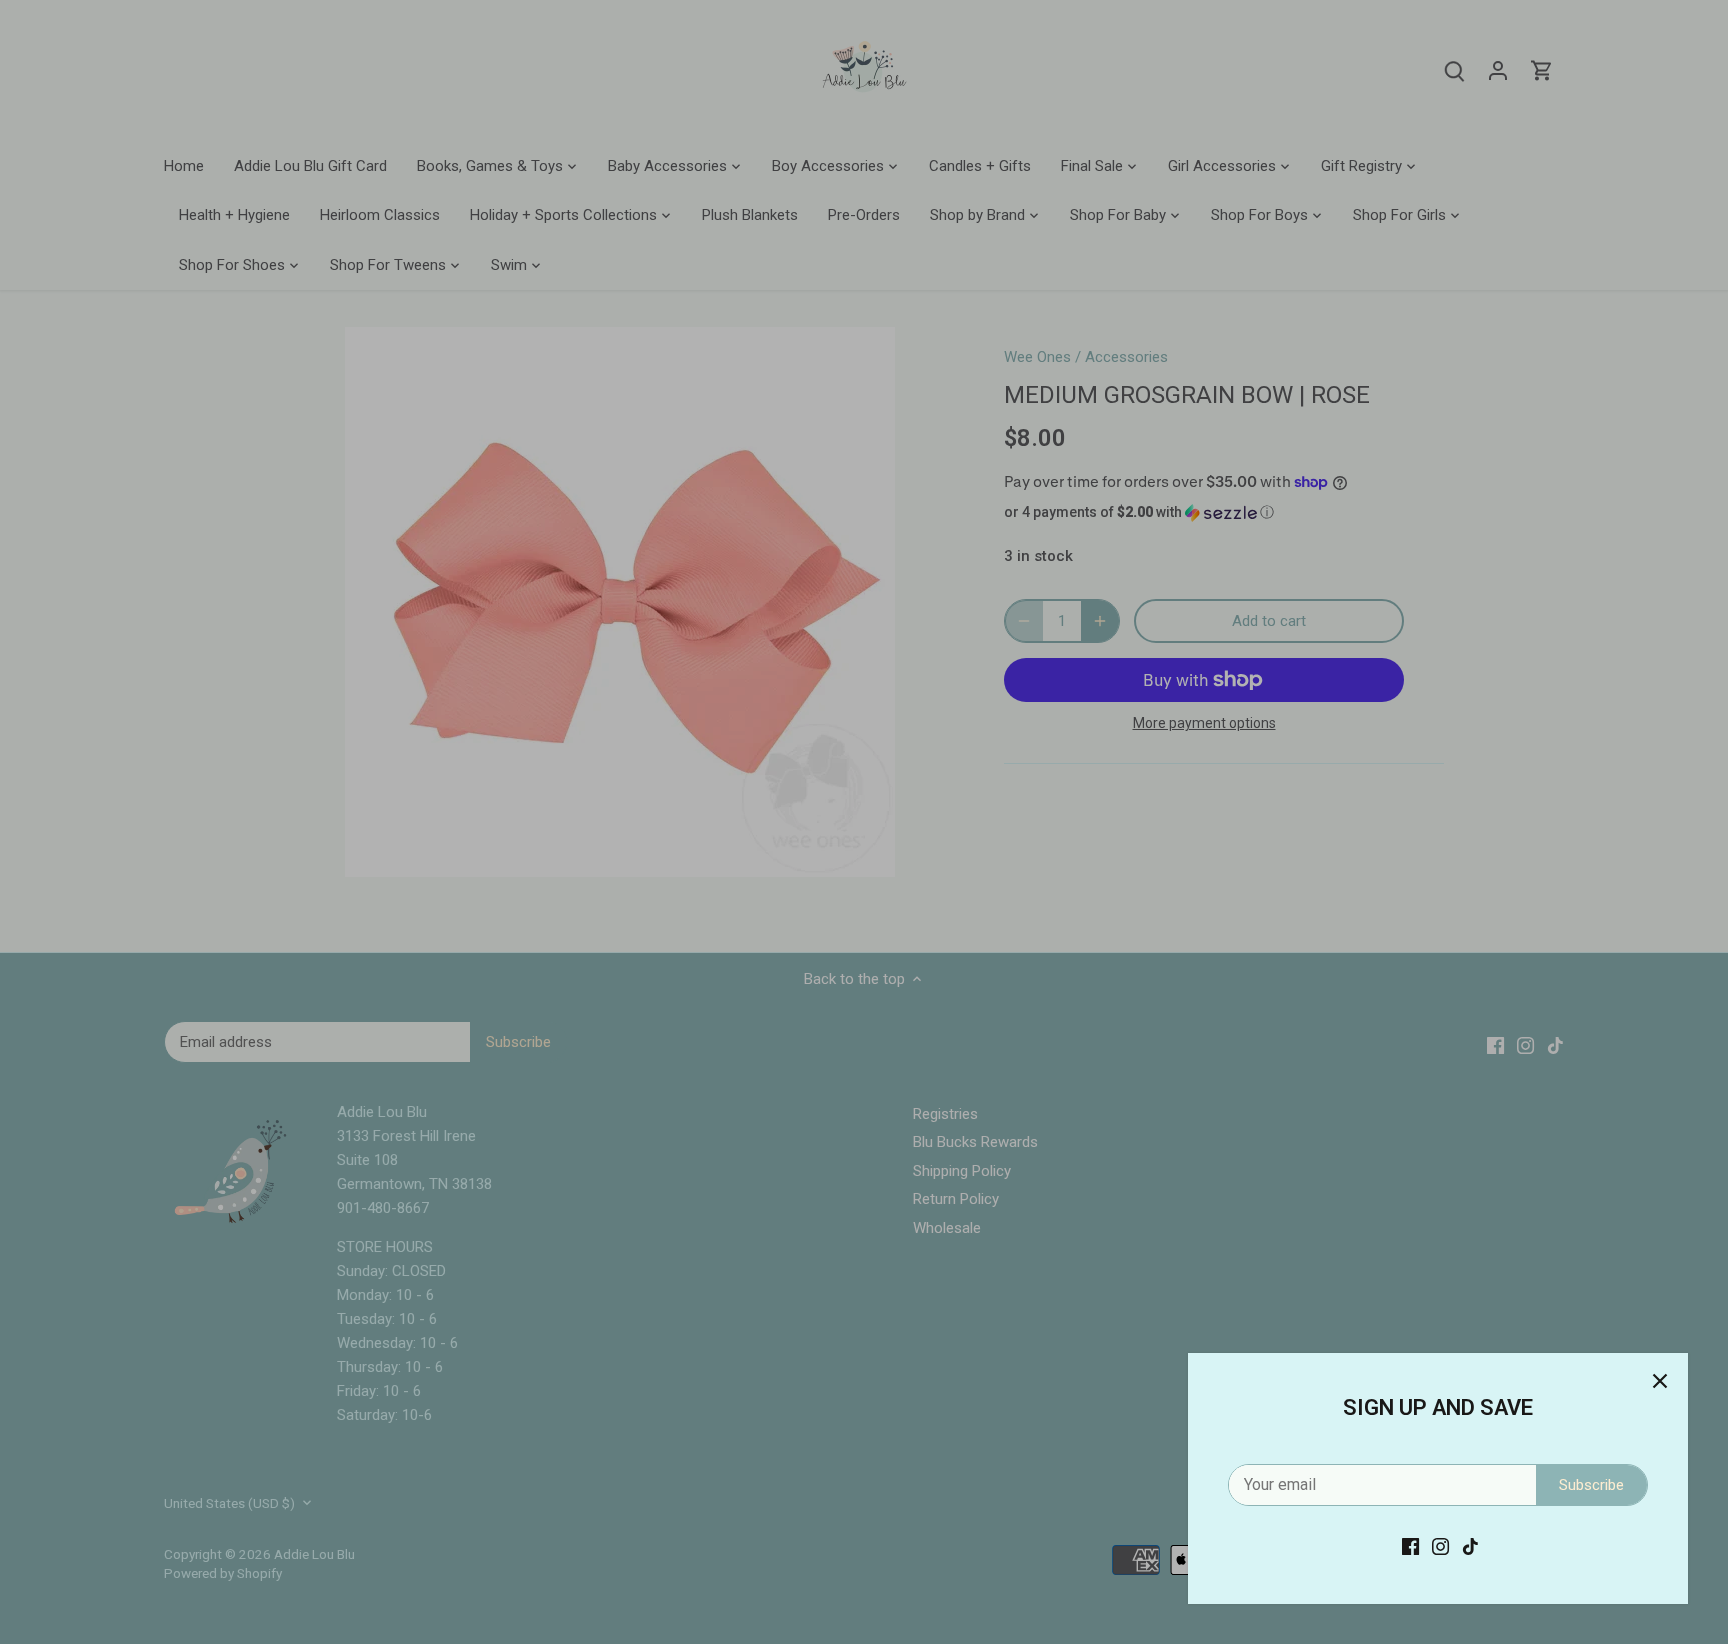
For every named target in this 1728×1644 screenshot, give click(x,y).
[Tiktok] (1470, 1546)
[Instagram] (1440, 1546)
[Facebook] (1410, 1546)
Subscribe (1591, 1485)
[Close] (1660, 1381)
